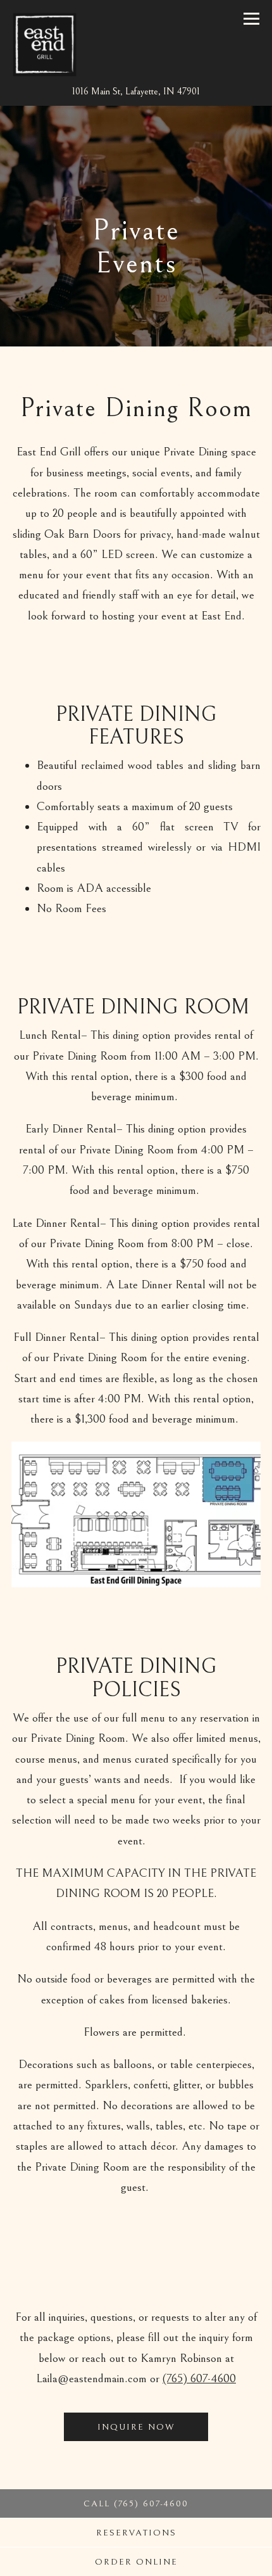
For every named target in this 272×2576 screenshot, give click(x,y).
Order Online (183, 2562)
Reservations (136, 2533)
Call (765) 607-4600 (136, 2504)
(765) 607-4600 (199, 2378)
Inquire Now (136, 2427)
